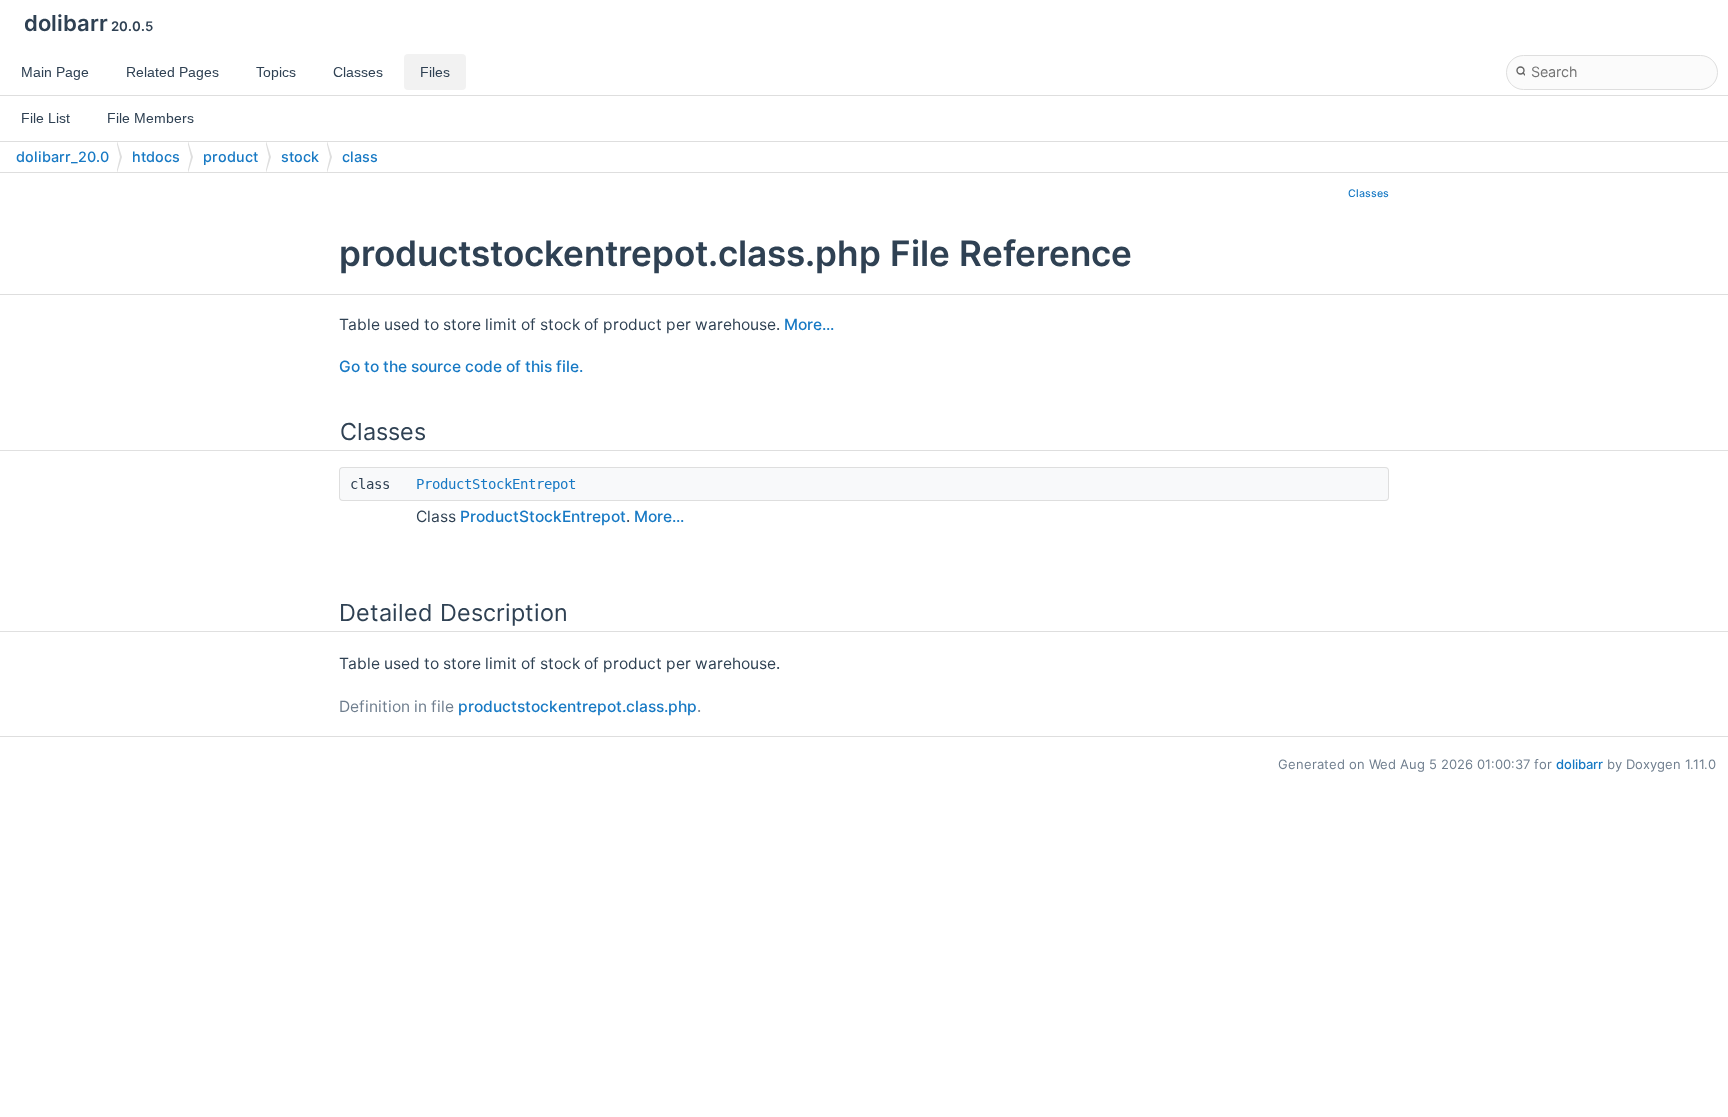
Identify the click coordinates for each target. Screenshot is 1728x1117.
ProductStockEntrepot (496, 484)
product (230, 156)
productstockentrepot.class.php (577, 706)
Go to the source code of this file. (461, 366)
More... (809, 324)
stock (300, 156)
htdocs (156, 156)
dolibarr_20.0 (62, 156)
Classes (1368, 193)
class (360, 156)
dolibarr (1579, 764)
